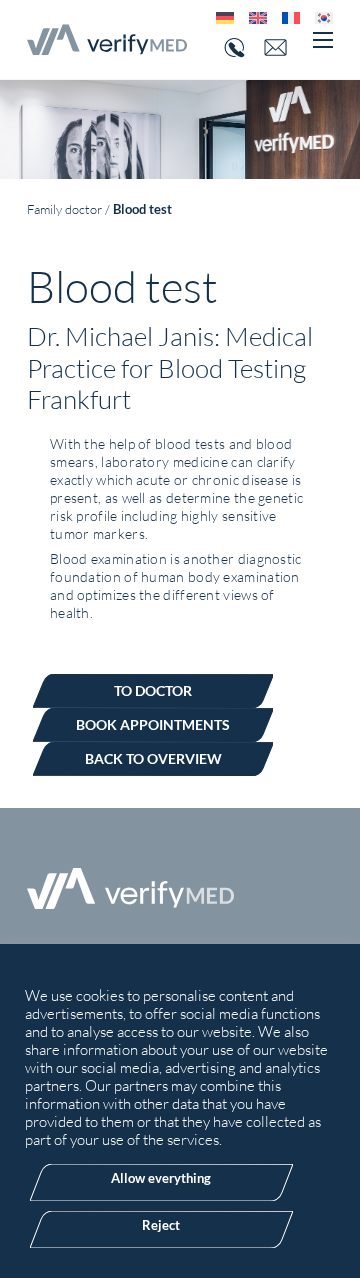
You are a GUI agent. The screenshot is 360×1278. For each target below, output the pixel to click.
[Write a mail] (283, 47)
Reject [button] (161, 1225)
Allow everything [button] (161, 1178)
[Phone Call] (232, 48)
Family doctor (64, 209)
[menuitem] (217, 17)
